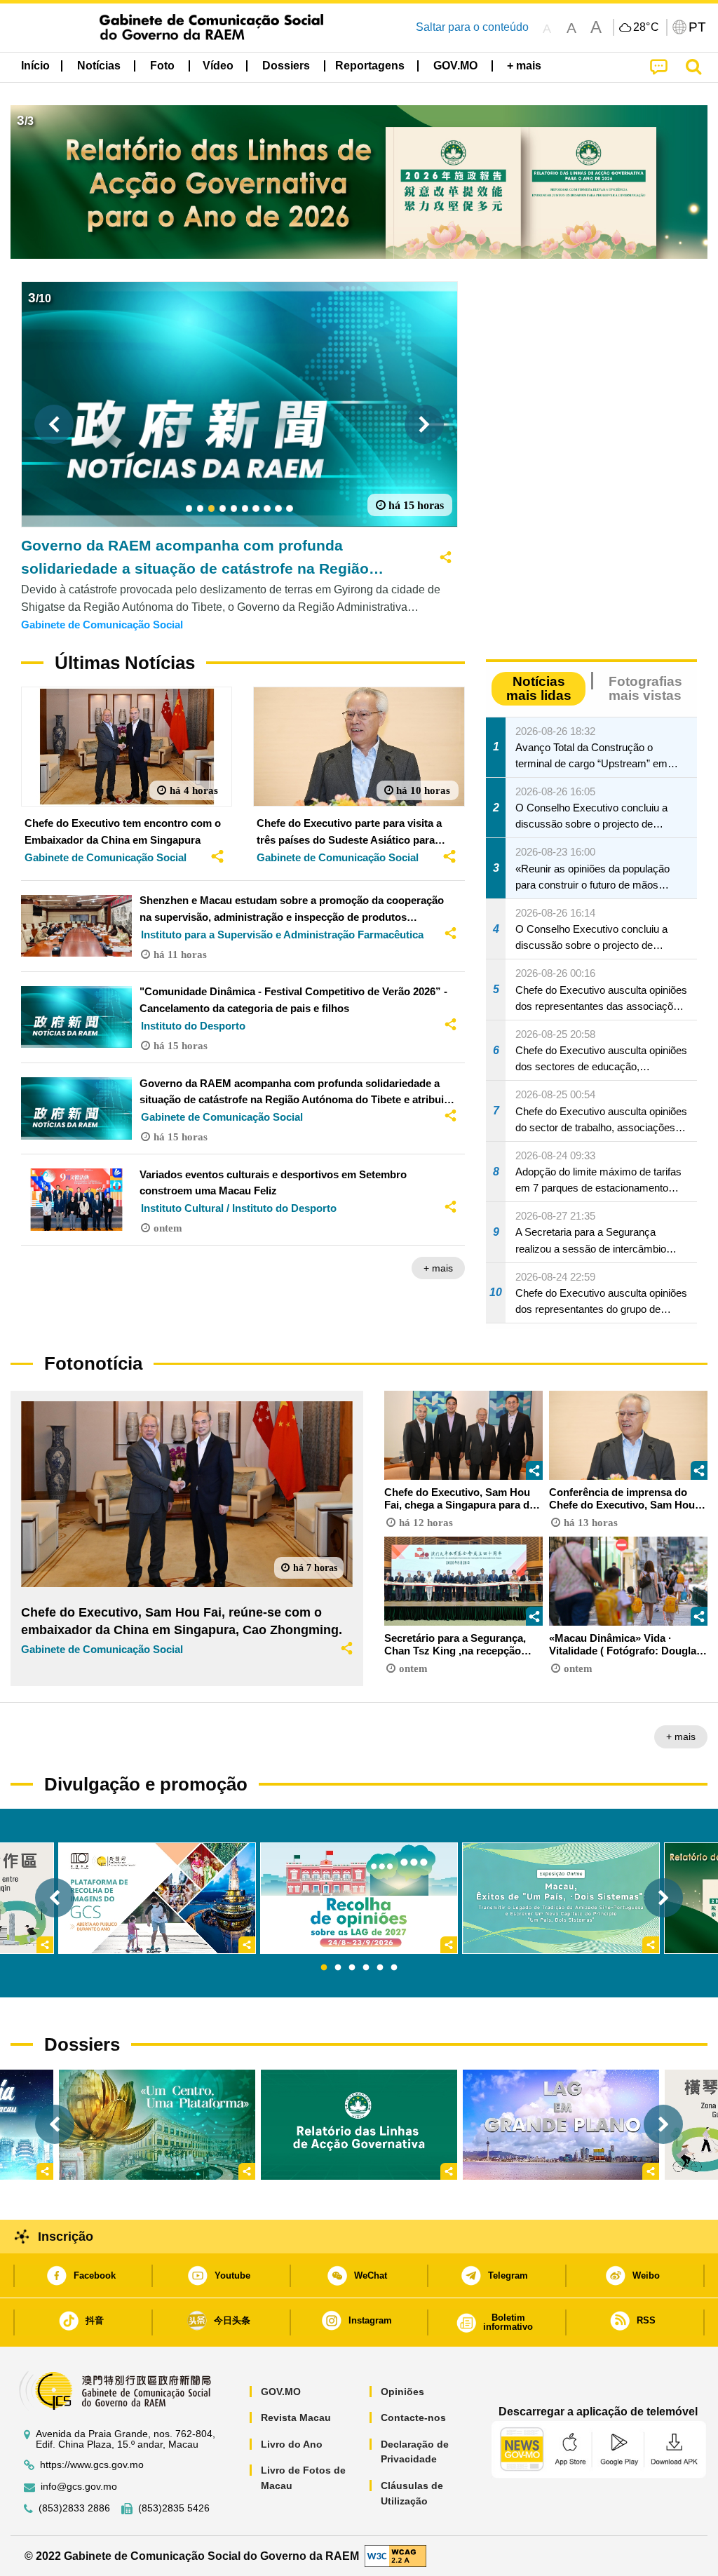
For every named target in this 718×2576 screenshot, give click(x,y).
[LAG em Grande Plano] (561, 2125)
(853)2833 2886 (74, 2508)
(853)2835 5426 (174, 2508)
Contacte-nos (413, 2417)
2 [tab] (338, 1968)
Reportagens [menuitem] (370, 66)
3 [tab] (352, 1968)
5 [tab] (380, 1968)
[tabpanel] (359, 1898)
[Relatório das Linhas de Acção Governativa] (359, 2125)
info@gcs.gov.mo (79, 2487)
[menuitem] (99, 66)
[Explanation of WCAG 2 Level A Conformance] (395, 2555)
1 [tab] (324, 1968)
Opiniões (402, 2392)
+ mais (438, 1268)
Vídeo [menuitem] (218, 66)
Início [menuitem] (35, 66)
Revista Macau (296, 2417)
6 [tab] (394, 1968)
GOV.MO (281, 2392)
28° (646, 27)
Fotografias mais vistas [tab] (645, 688)
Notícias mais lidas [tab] (539, 688)
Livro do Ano (292, 2444)
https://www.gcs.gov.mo (92, 2465)
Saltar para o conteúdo (472, 27)
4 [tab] (366, 1968)
